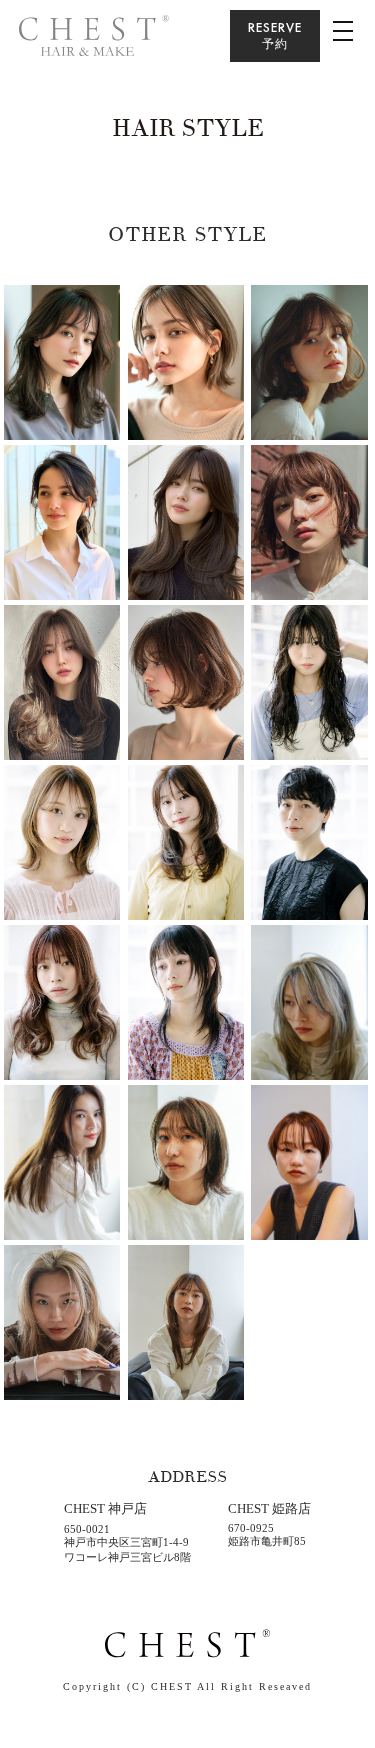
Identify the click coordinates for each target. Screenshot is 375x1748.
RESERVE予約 (275, 35)
